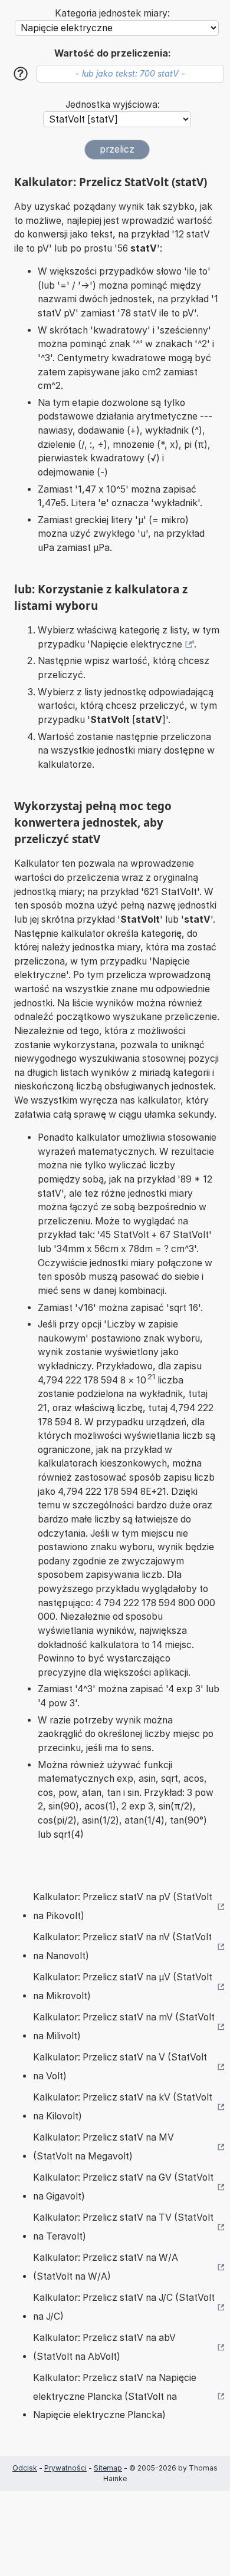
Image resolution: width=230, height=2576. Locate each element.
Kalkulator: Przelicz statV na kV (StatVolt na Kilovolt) (123, 2107)
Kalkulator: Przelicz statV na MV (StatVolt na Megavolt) (103, 2147)
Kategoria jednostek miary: (112, 13)
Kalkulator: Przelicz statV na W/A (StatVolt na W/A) (106, 2267)
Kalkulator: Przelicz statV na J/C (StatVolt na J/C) (124, 2307)
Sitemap (108, 2468)
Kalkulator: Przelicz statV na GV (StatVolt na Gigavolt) (123, 2187)
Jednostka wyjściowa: (113, 105)
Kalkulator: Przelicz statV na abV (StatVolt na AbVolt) (104, 2347)
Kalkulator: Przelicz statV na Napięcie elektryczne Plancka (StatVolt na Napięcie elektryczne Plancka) (115, 2396)
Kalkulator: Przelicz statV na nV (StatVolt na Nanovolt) (122, 1946)
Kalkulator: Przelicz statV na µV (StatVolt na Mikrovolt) (123, 1987)
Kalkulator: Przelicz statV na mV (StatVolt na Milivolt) (124, 2027)
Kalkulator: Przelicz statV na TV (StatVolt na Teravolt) (123, 2227)
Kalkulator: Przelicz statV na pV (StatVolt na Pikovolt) (123, 1906)
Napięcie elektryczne (136, 644)
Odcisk (25, 2468)
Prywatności (65, 2468)
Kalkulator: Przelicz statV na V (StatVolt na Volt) (120, 2067)
